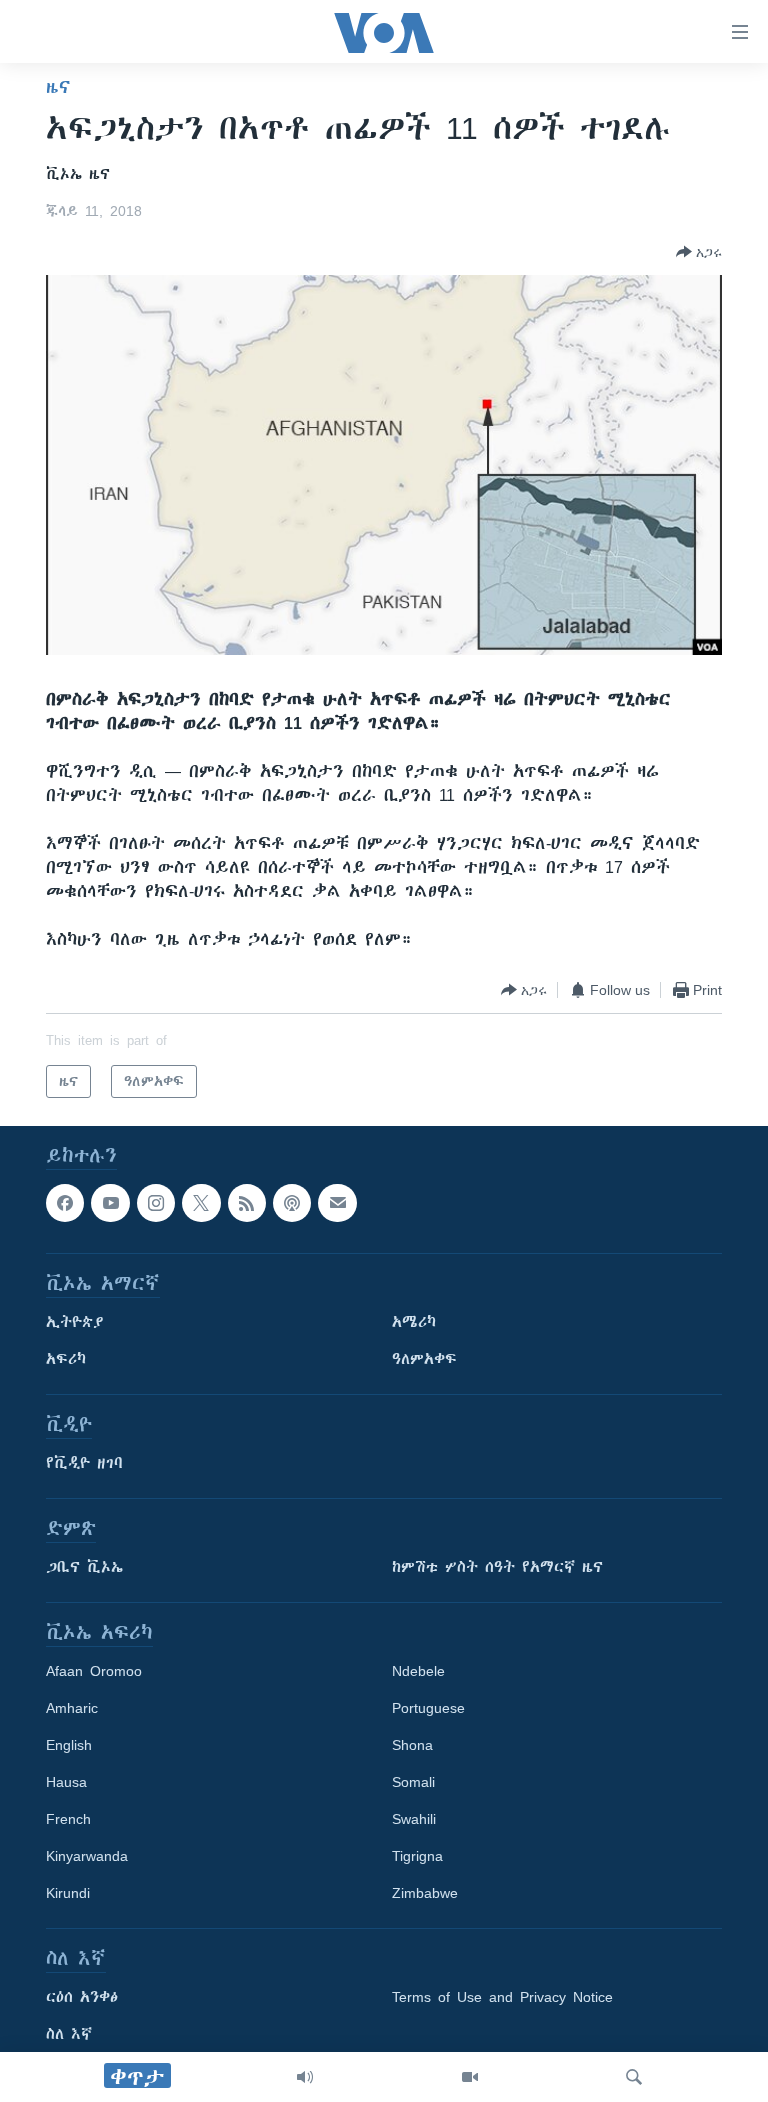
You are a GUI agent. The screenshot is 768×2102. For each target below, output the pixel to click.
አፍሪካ (66, 1360)
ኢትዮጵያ (75, 1323)
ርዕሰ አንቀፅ (82, 1998)
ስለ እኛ (69, 2035)
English (69, 1746)
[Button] (699, 252)
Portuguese (428, 1709)
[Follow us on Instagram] (156, 1203)
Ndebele (418, 1672)
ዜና (58, 87)
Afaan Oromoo (94, 1672)
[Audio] (305, 2077)
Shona (412, 1746)
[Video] (470, 2077)
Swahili (414, 1820)
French (68, 1820)
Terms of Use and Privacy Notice (502, 1998)
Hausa (66, 1783)
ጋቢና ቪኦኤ (84, 1568)
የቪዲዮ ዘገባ (84, 1464)
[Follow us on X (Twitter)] (201, 1203)
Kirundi (68, 1894)
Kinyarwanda (87, 1857)
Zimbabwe (425, 1894)
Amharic (72, 1709)
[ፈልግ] (634, 2077)
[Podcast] (292, 1203)
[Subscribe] (337, 1203)
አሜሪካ (414, 1323)
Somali (413, 1783)
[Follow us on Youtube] (110, 1203)
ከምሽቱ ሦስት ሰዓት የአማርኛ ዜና (497, 1568)
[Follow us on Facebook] (65, 1203)
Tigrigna (417, 1857)
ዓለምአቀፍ (424, 1360)
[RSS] (247, 1203)
